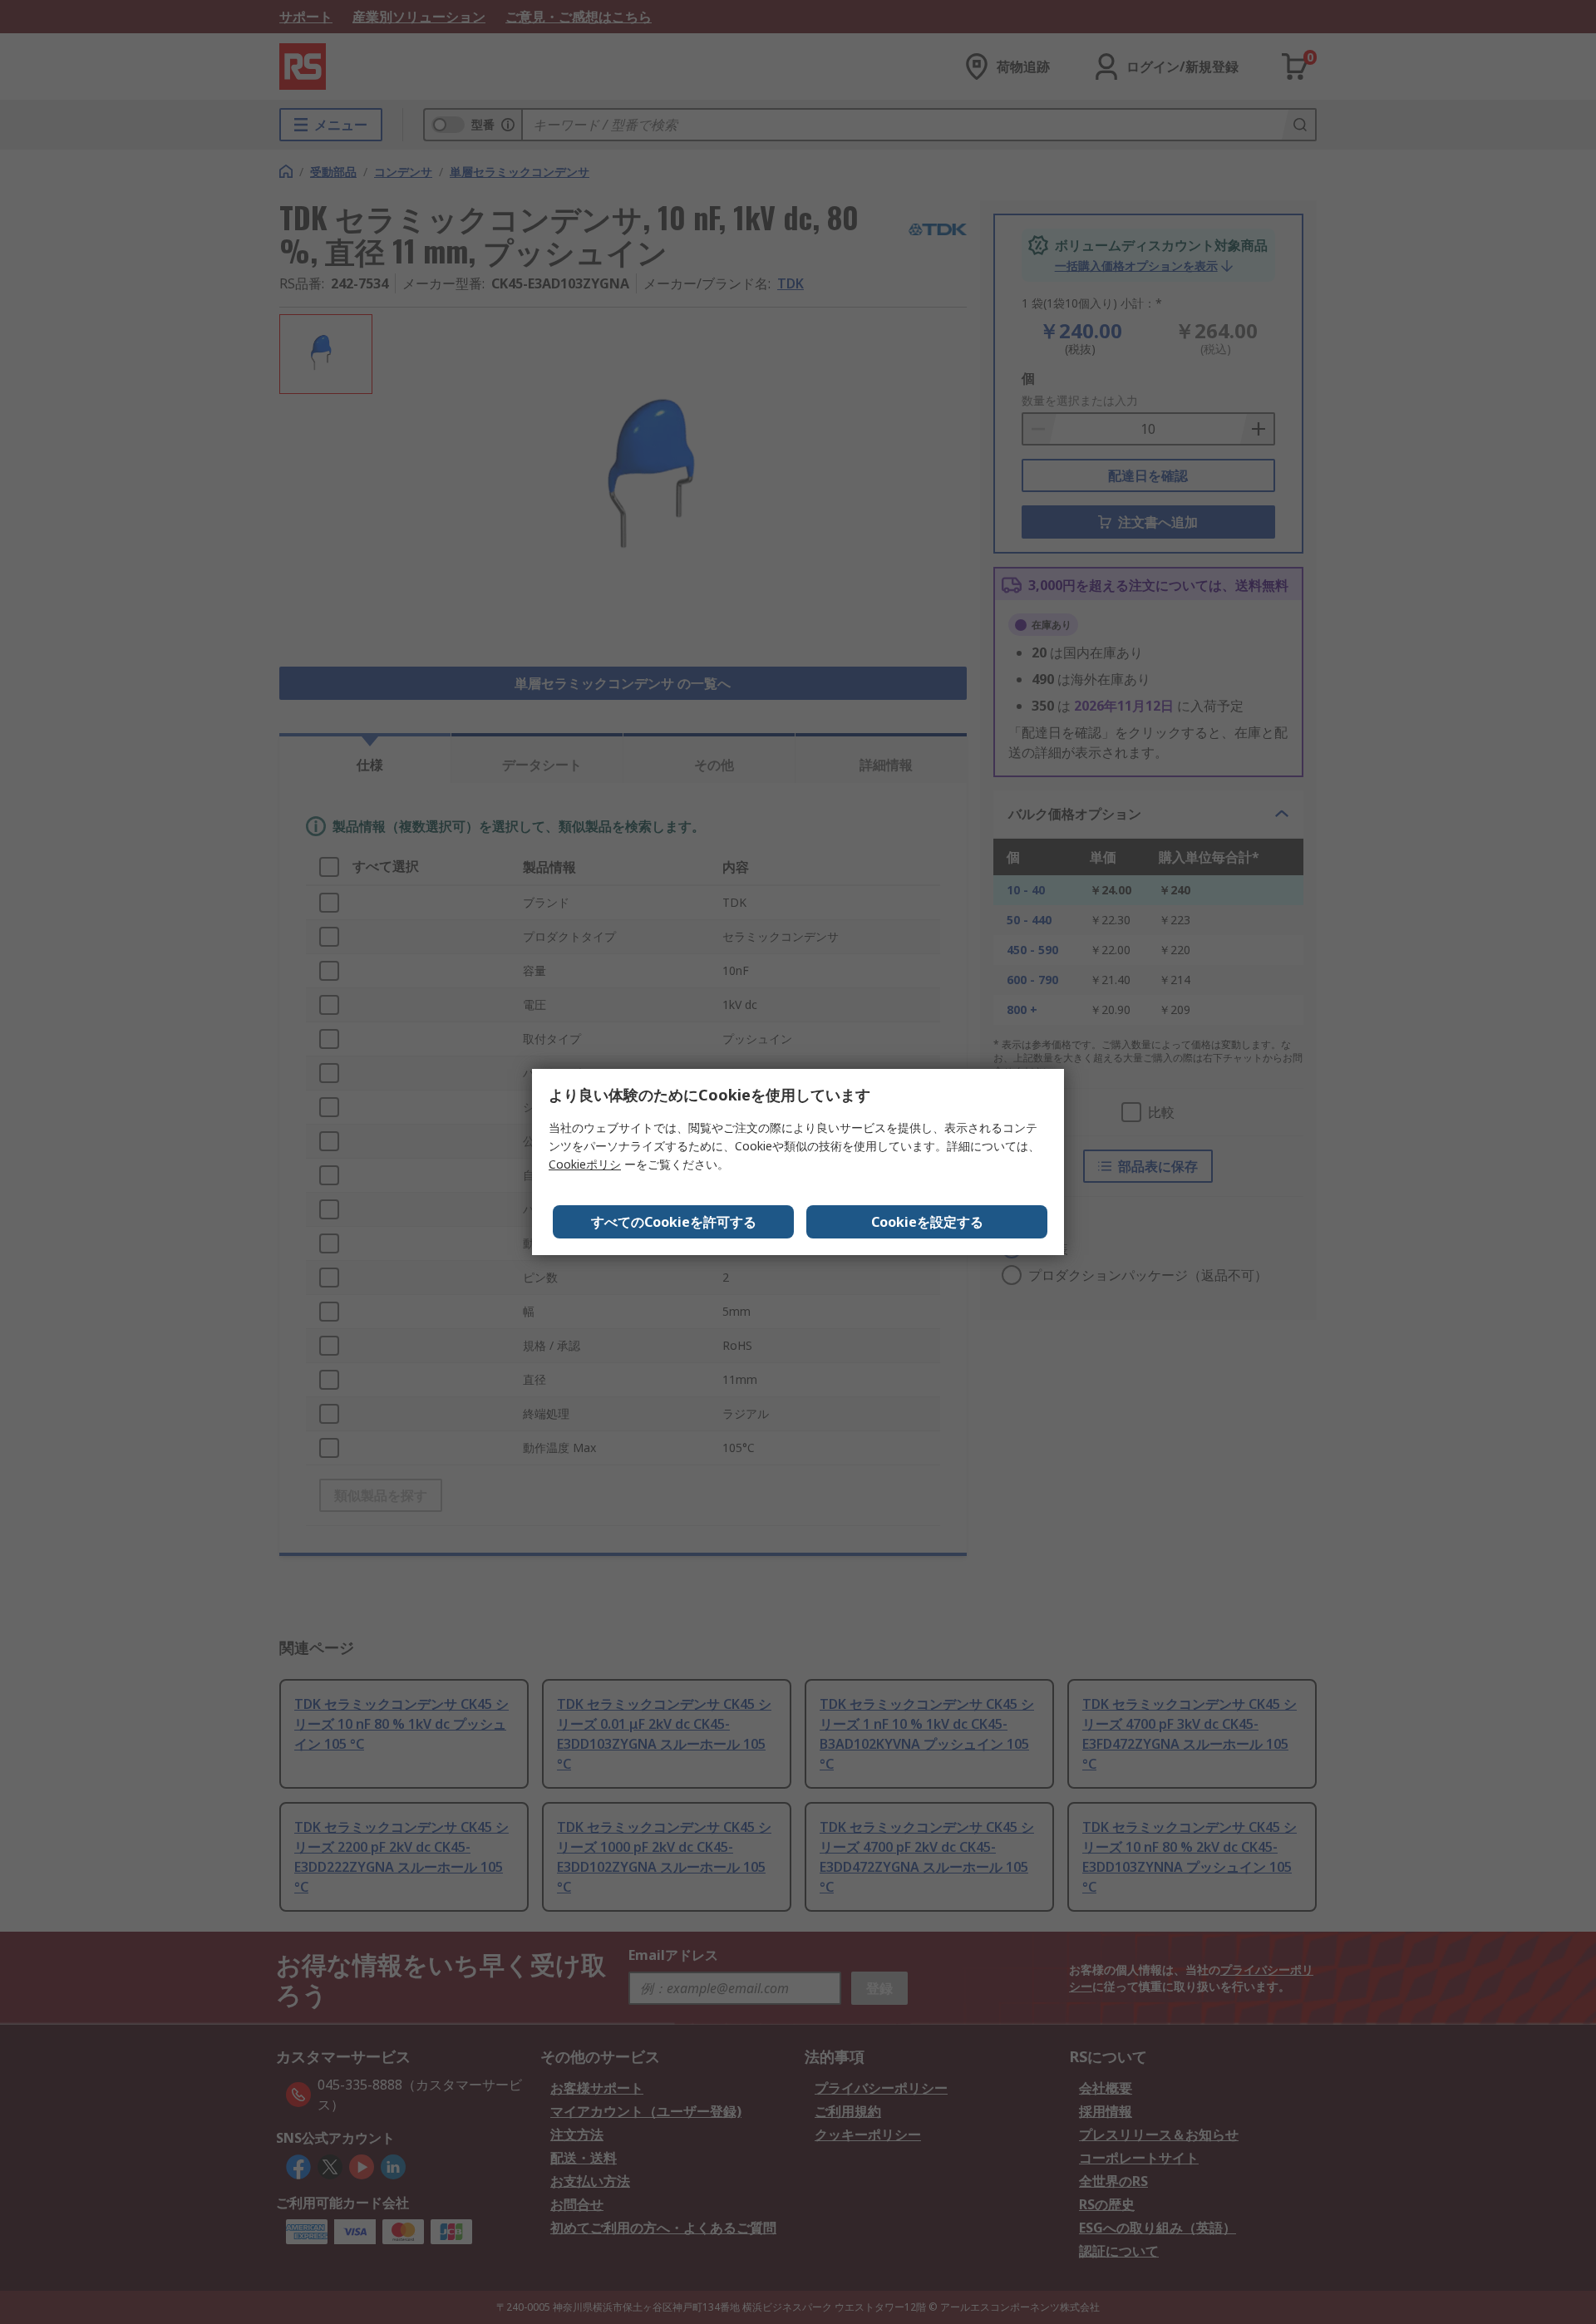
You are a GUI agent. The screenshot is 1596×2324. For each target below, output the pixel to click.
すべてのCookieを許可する (674, 1222)
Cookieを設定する (927, 1222)
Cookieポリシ (585, 1164)
